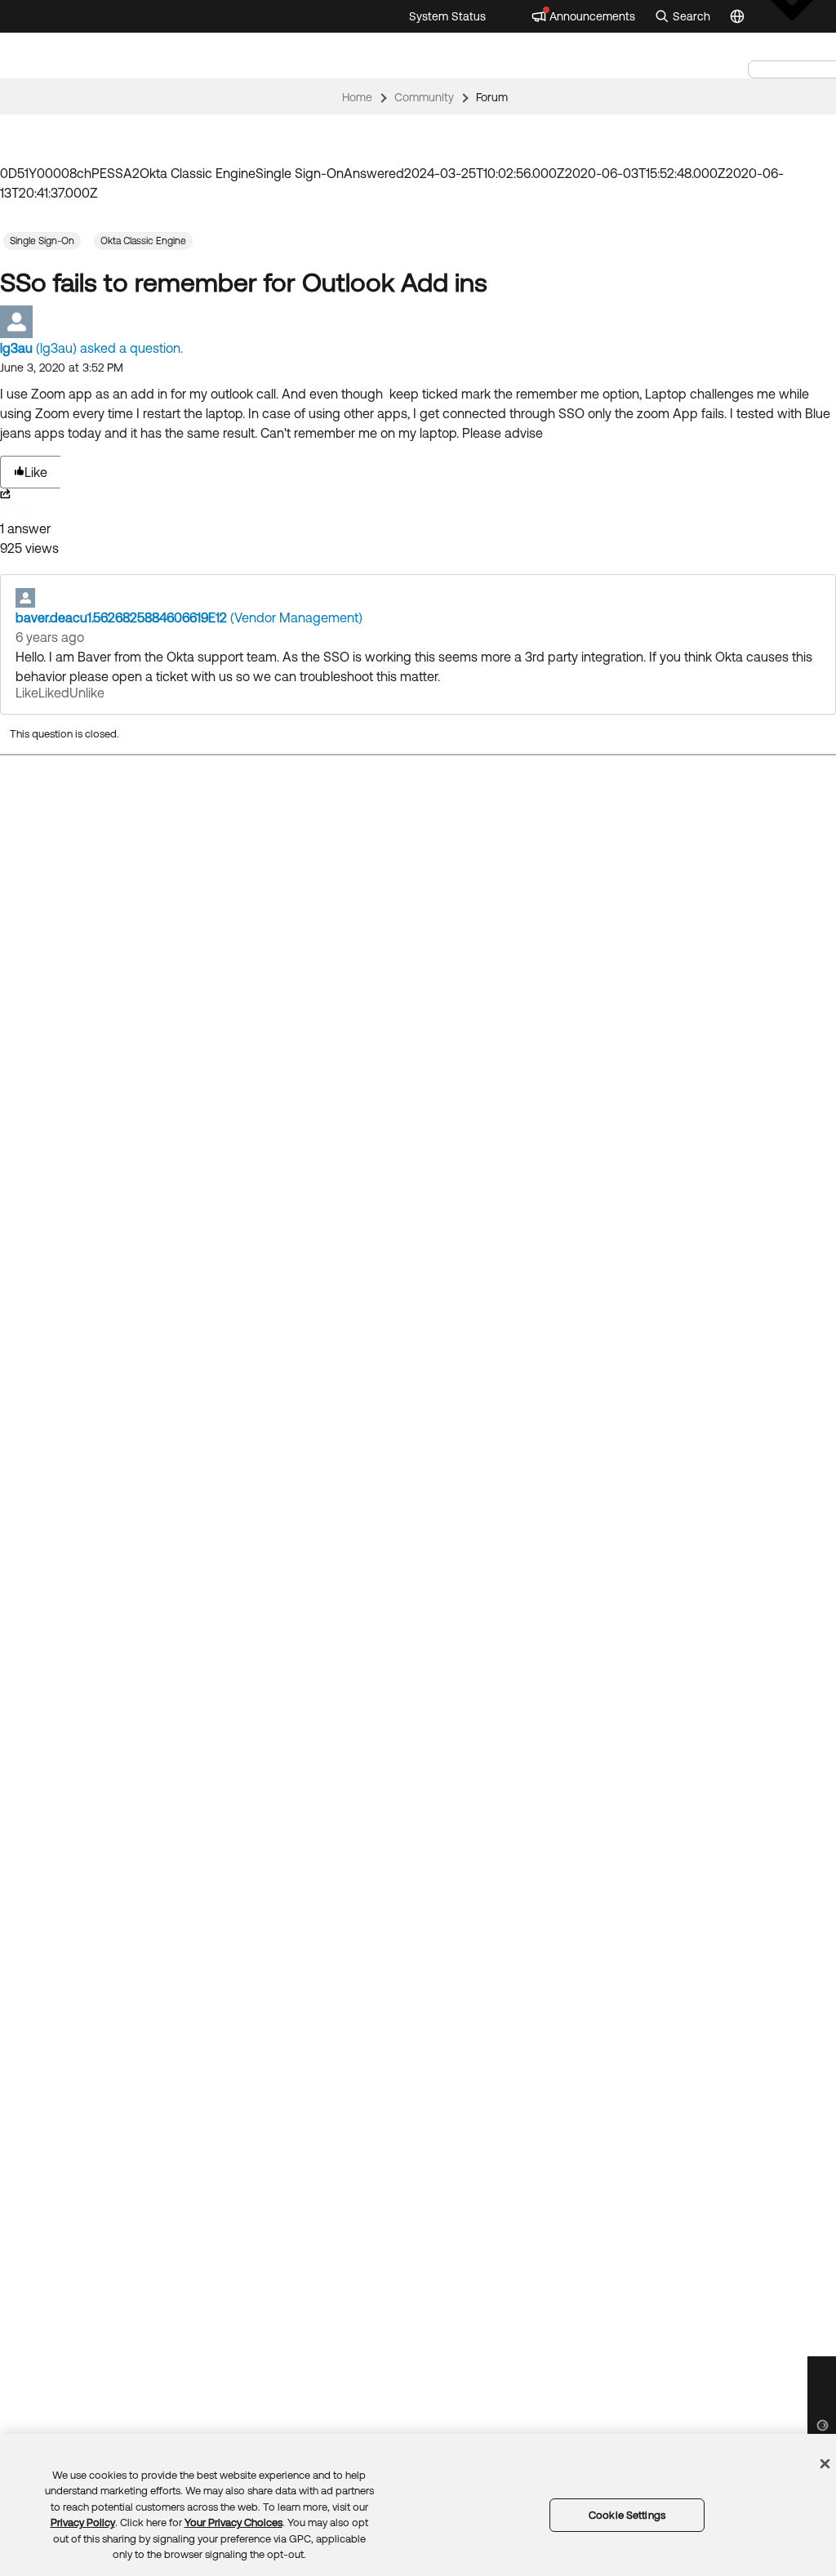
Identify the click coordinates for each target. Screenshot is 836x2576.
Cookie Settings (627, 2515)
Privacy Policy (83, 2523)
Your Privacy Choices (233, 2523)
